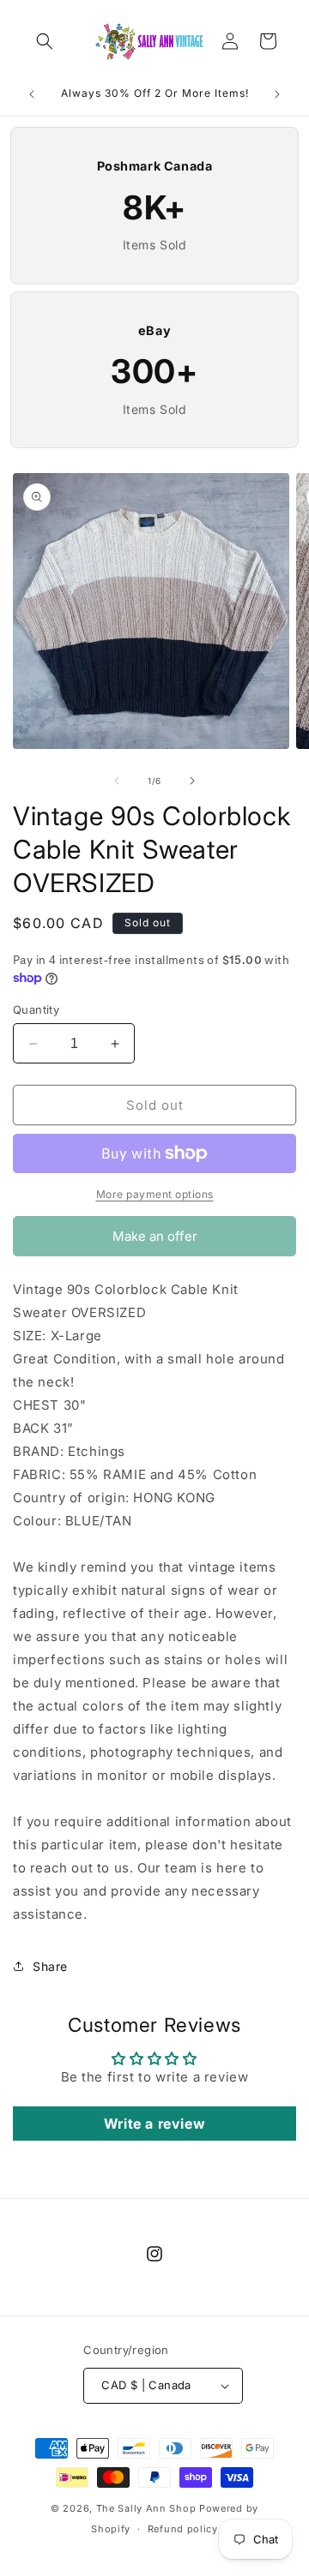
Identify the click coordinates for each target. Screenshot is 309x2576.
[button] (45, 41)
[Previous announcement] (32, 94)
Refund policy (183, 2529)
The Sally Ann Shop (146, 2508)
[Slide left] (117, 781)
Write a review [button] (154, 2124)
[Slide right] (192, 781)
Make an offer (154, 1242)
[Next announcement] (277, 94)
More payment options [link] (155, 1194)
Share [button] (50, 1966)
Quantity (36, 1009)
